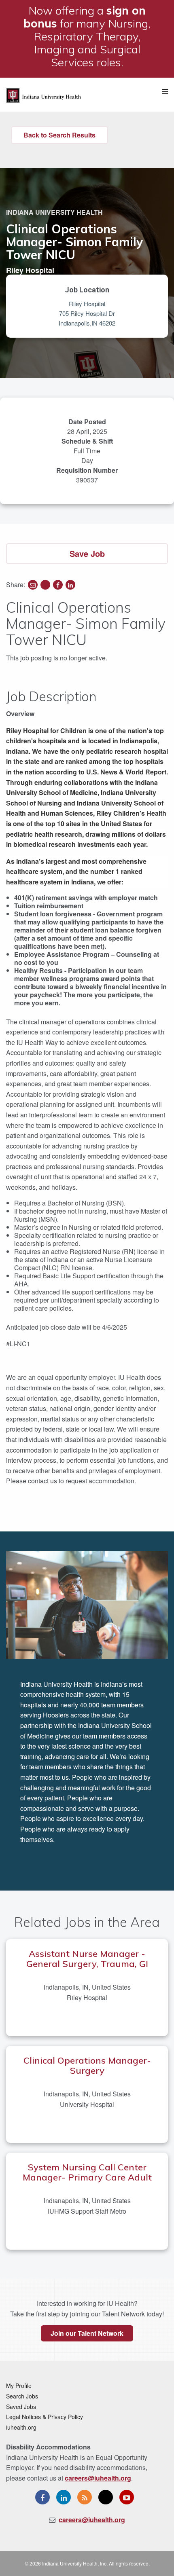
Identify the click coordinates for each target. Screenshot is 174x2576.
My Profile (19, 2386)
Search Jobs (22, 2396)
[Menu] (165, 92)
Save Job (87, 553)
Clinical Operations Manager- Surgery (87, 2065)
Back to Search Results (59, 135)
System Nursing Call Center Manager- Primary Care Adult (87, 2172)
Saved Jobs (21, 2407)
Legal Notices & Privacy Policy (45, 2417)
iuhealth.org (21, 2427)
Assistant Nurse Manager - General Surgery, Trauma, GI (87, 1959)
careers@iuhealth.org (98, 2478)
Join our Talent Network (87, 2333)
